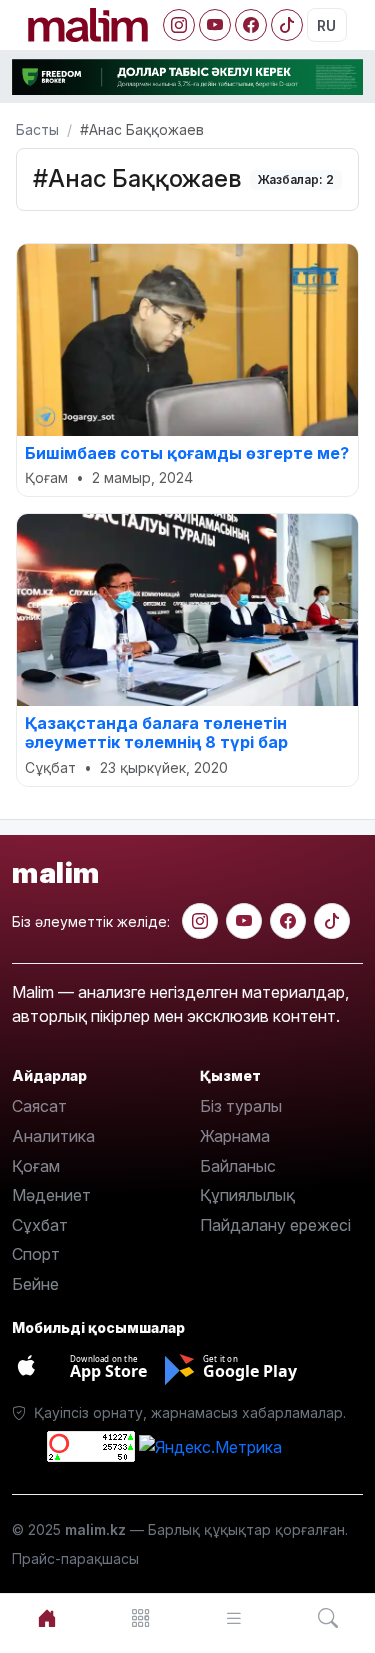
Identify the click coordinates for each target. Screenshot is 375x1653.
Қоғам (36, 1166)
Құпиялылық (247, 1195)
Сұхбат (40, 1225)
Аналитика (53, 1136)
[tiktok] (332, 921)
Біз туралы (241, 1106)
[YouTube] (215, 25)
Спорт (36, 1254)
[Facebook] (251, 25)
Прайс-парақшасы (75, 1558)
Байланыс (238, 1166)
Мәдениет (51, 1195)
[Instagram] (179, 25)
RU (326, 25)
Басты (37, 129)
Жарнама (235, 1136)
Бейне (35, 1284)
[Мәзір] (141, 1618)
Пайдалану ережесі (275, 1225)
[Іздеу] (328, 1618)
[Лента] (235, 1618)
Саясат (39, 1106)
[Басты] (47, 1618)
